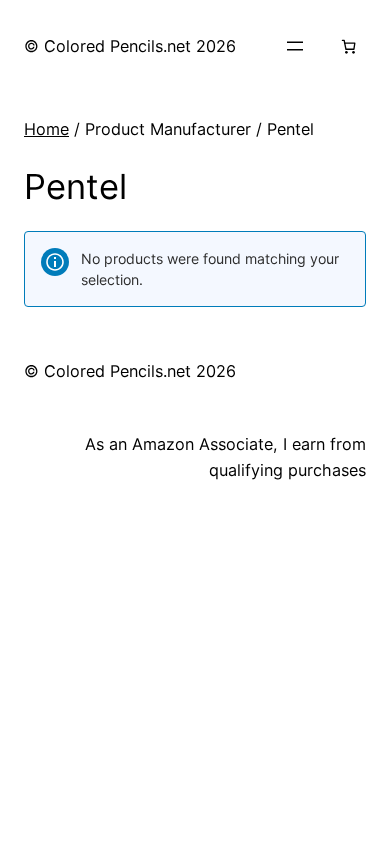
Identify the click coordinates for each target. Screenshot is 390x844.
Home (46, 129)
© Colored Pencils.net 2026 (130, 46)
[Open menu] (295, 46)
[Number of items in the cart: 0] (348, 46)
